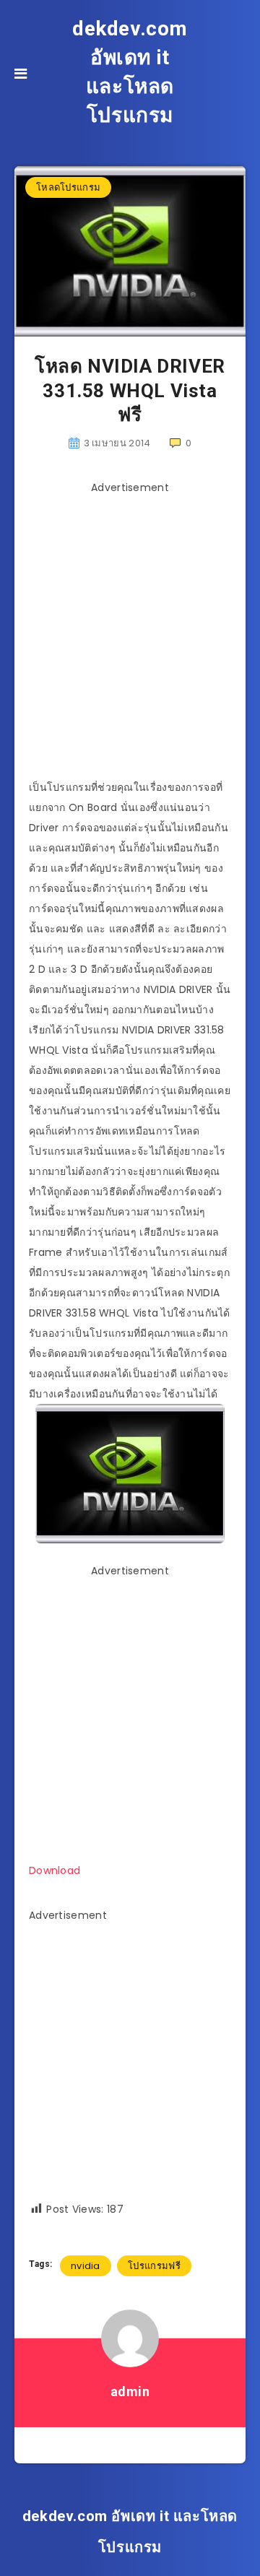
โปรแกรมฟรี (154, 2266)
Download (55, 1870)
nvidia (86, 2266)
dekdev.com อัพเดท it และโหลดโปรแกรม (130, 72)
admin (130, 2391)
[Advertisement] (130, 630)
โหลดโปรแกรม (68, 187)
